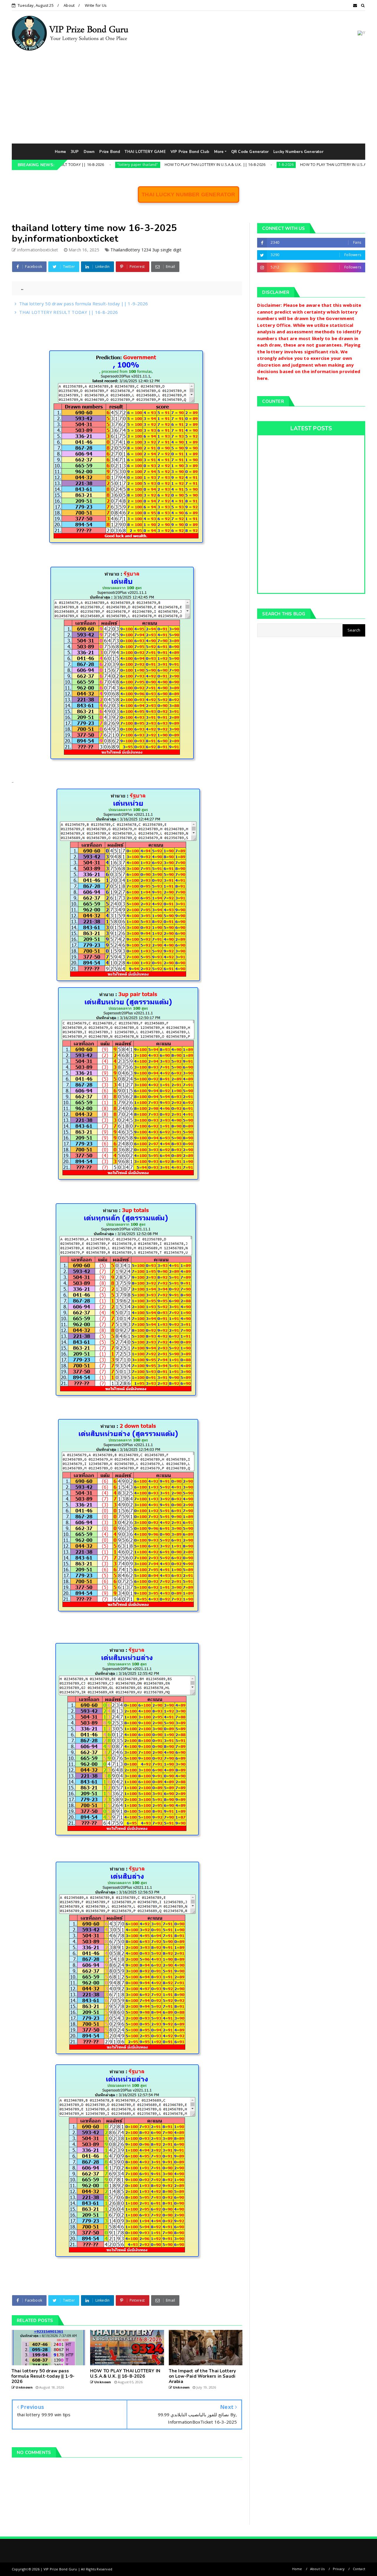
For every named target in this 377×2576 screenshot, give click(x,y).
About (69, 5)
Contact (359, 2569)
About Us (318, 2569)
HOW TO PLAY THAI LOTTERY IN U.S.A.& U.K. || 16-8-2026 (149, 164)
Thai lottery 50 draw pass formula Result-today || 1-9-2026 (83, 304)
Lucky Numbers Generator (298, 152)
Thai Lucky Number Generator (188, 195)
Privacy (339, 2569)
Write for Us (96, 5)
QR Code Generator (250, 152)
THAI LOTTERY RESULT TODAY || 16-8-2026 (68, 312)
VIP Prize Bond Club (190, 152)
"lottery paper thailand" (71, 165)
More (219, 152)
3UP (75, 152)
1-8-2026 (220, 165)
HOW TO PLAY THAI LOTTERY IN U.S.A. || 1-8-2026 (278, 164)
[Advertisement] (188, 99)
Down (89, 152)
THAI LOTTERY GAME (145, 152)
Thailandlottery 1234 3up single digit (146, 250)
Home (60, 152)
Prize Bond (110, 152)
